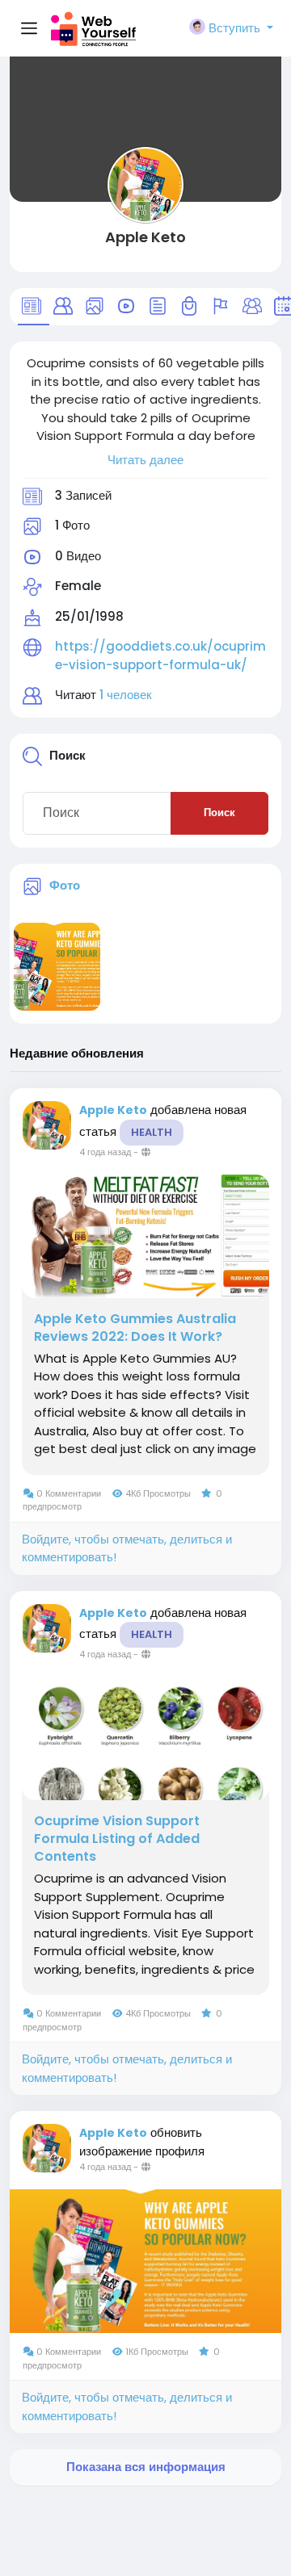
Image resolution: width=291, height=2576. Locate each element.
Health (152, 1132)
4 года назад (105, 1152)
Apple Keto (145, 237)
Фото (65, 885)
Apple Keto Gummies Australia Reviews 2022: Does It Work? (135, 1328)
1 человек (126, 695)
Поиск (219, 813)
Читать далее (145, 460)
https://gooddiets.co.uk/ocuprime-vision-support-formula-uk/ (160, 656)
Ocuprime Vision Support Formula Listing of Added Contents (117, 1839)
